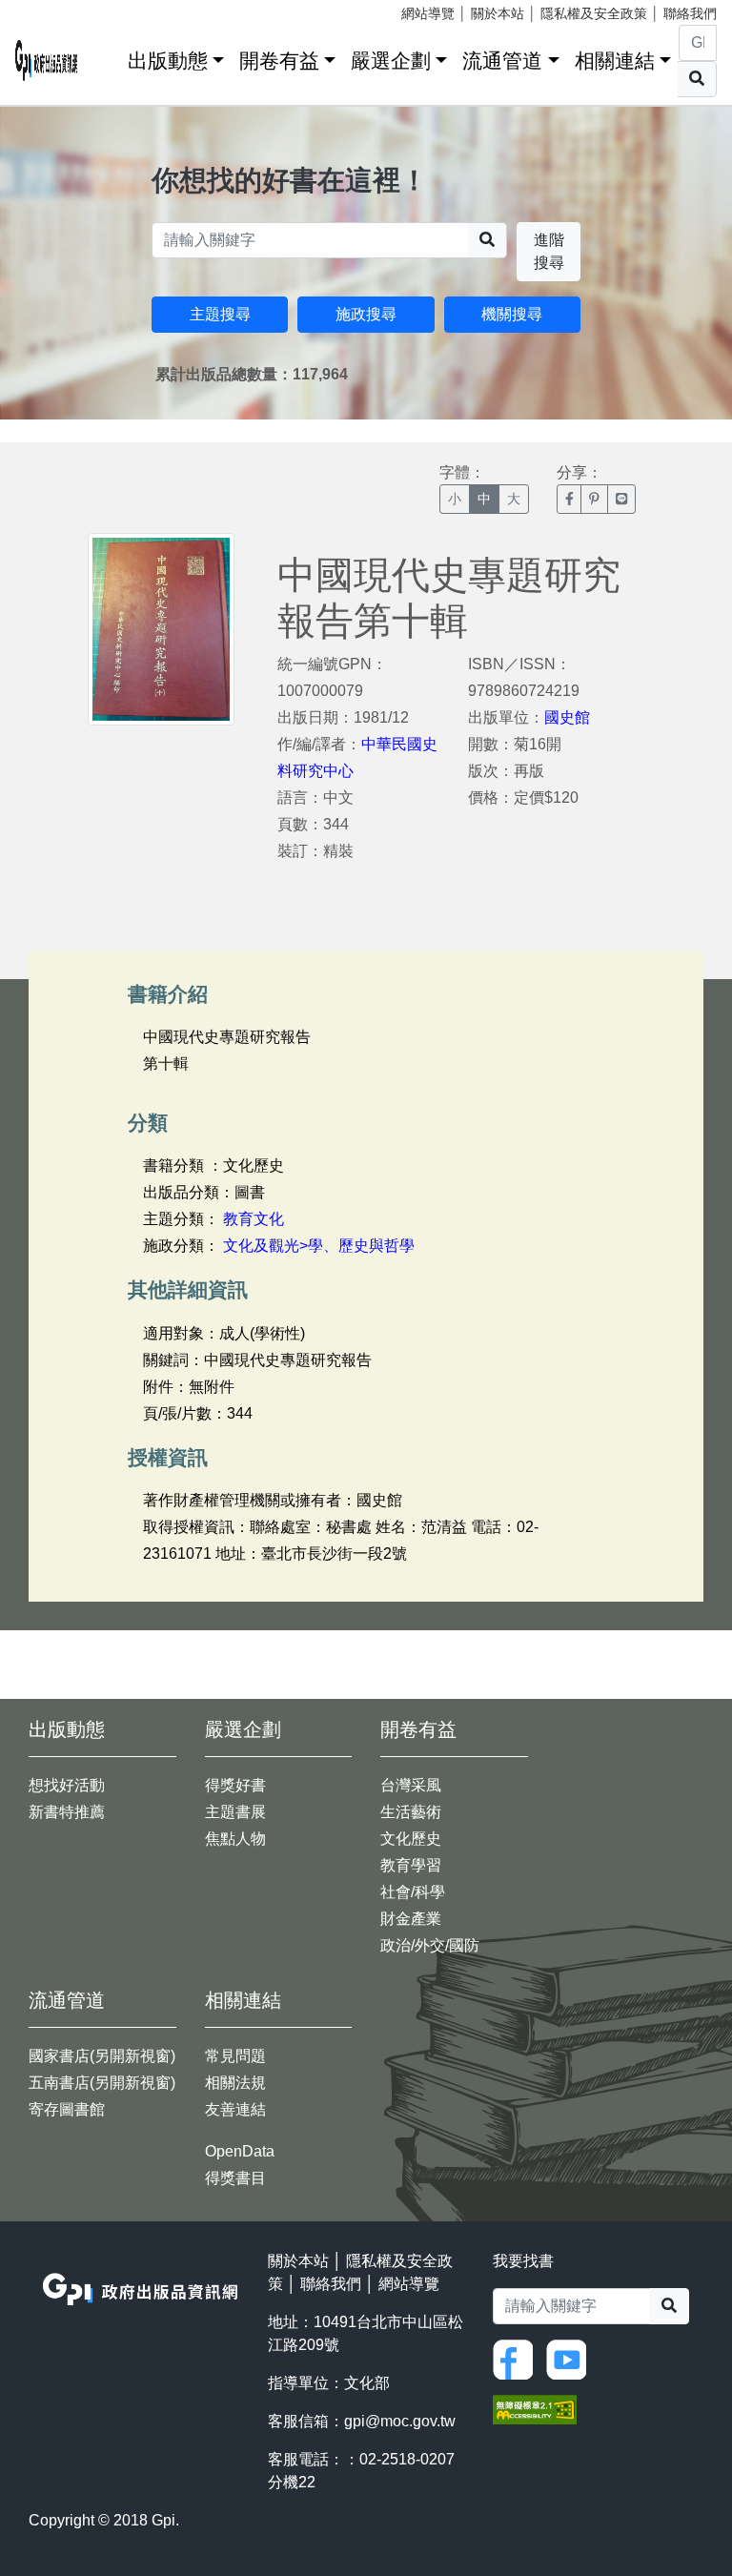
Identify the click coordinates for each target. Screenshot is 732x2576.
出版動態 (168, 61)
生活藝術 (411, 1812)
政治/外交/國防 (430, 1945)
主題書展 (235, 1812)
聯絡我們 (690, 13)
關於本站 (498, 13)
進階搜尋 (549, 251)
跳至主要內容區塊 (53, 10)
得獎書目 (235, 2178)
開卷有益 (279, 61)
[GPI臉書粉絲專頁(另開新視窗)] (518, 2358)
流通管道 (502, 61)
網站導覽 (428, 13)
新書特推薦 (67, 1812)
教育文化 (254, 1219)
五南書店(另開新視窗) (102, 2083)
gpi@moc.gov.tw (400, 2421)
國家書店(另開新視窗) (102, 2056)
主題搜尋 (220, 314)
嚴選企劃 (391, 61)
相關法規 (235, 2083)
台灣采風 (411, 1785)
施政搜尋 (366, 314)
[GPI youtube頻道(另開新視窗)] (571, 2358)
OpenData (240, 2151)
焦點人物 (235, 1839)
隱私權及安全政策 (594, 13)
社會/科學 (413, 1892)
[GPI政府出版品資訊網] (47, 61)
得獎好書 (235, 1785)
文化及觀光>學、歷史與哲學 (319, 1246)
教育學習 (411, 1865)
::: (107, 57)
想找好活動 (67, 1785)
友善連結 (235, 2109)
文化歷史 (411, 1839)
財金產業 (411, 1919)
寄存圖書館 (67, 2109)
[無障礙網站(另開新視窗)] (535, 2408)
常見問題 (235, 2056)
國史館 (567, 717)
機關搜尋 (512, 314)
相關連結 (615, 61)
